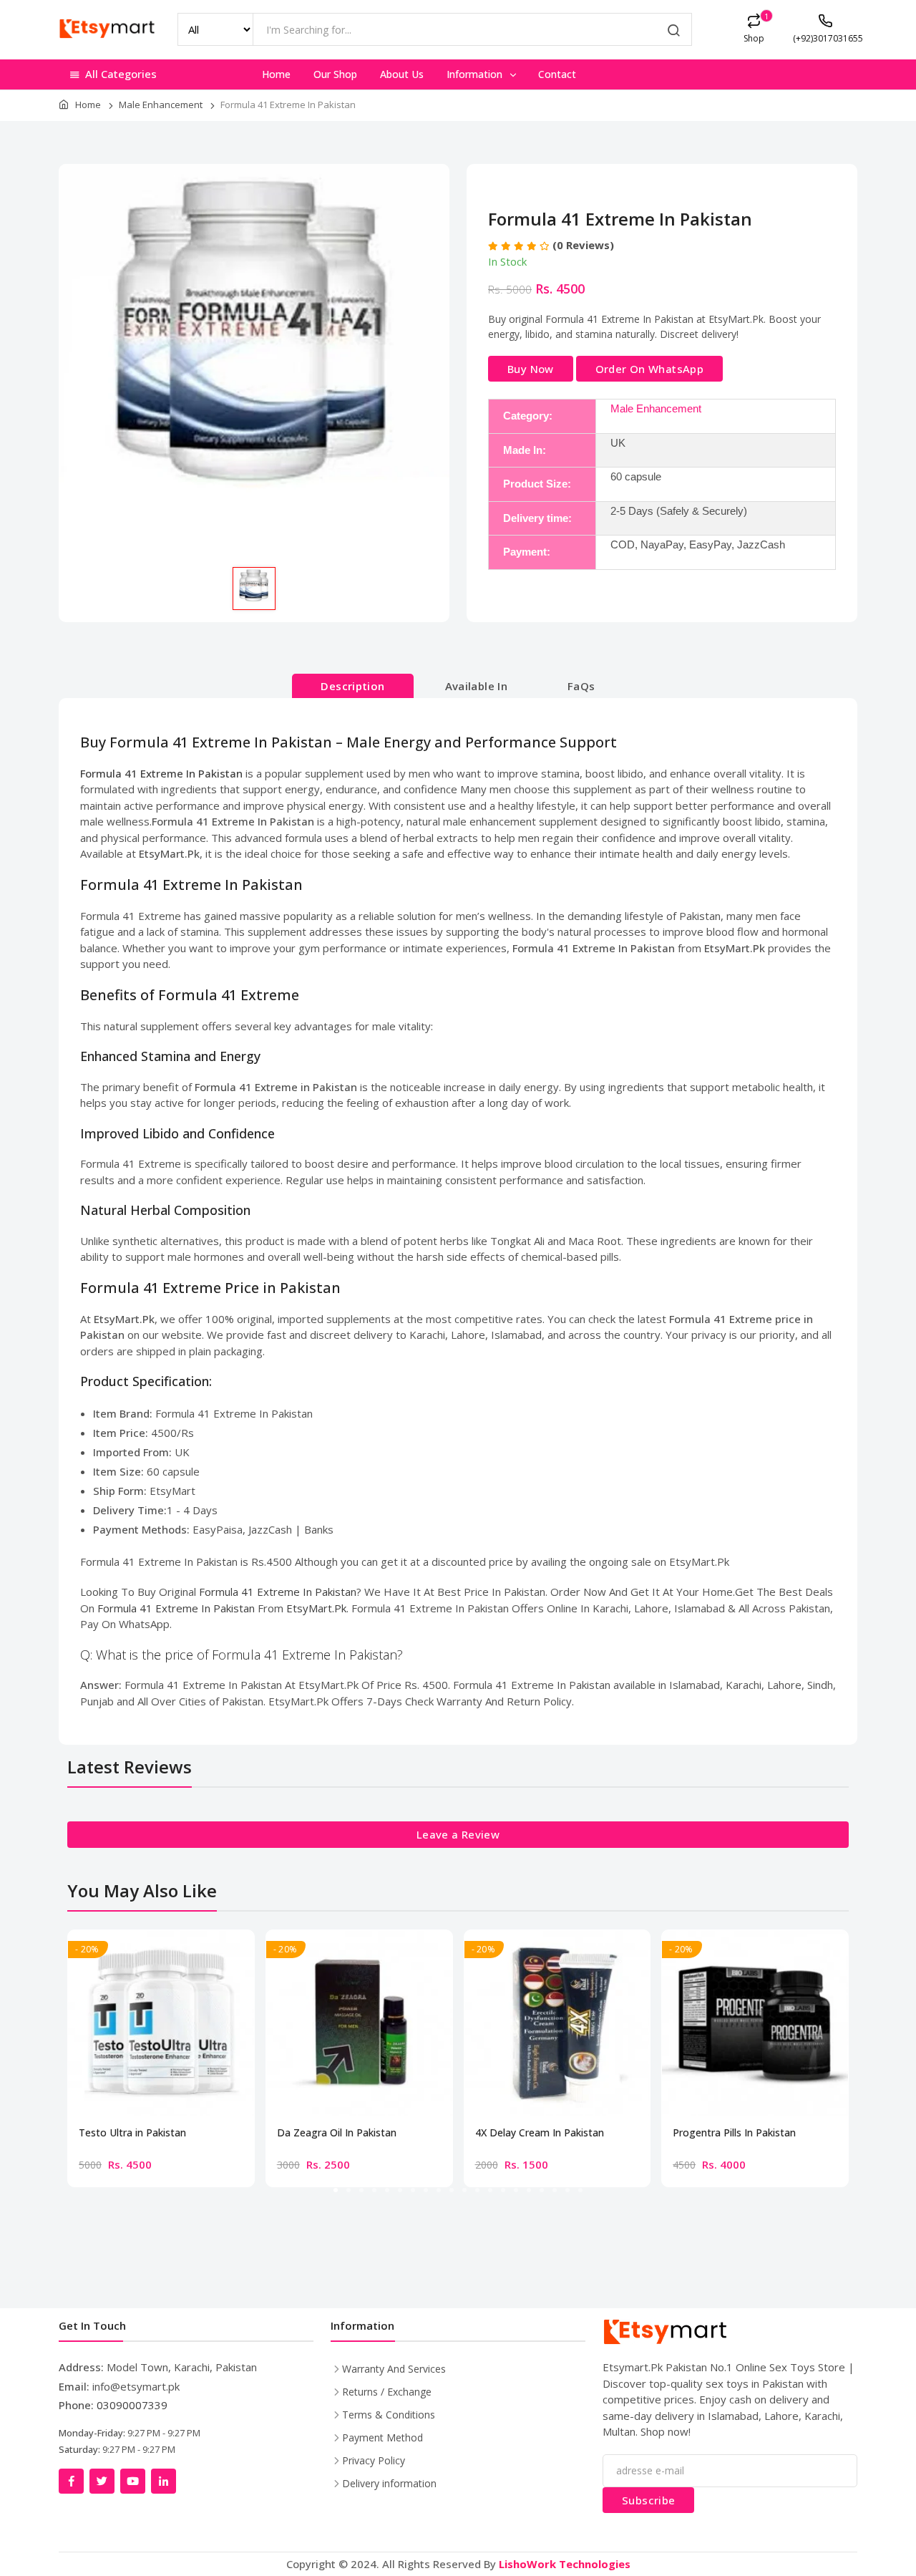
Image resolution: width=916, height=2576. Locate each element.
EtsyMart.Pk (316, 1608)
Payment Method (383, 2437)
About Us (402, 74)
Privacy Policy (374, 2460)
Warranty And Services (394, 2369)
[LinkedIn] (164, 2481)
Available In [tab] (477, 686)
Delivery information (389, 2483)
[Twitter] (102, 2481)
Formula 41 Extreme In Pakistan (278, 1592)
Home (276, 74)
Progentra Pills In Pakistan (734, 2133)
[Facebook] (71, 2481)
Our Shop (335, 74)
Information (476, 74)
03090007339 (132, 2405)
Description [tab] (352, 686)
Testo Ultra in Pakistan (132, 2133)
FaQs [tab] (581, 686)
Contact (557, 74)
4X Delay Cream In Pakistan (540, 2133)
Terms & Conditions (389, 2415)
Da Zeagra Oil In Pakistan (337, 2133)
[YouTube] (133, 2481)
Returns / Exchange (387, 2392)
